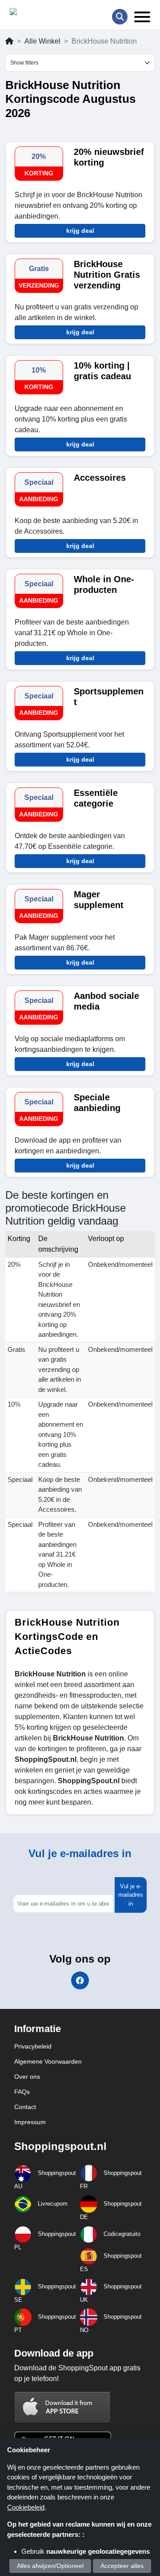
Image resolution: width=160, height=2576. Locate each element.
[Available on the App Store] (63, 2408)
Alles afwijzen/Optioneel (50, 2566)
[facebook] (80, 1980)
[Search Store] (120, 17)
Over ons (27, 2077)
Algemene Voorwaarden (48, 2061)
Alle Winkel (42, 41)
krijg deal (80, 231)
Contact (25, 2107)
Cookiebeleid (26, 2507)
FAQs (22, 2092)
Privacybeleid (33, 2046)
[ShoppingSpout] (38, 14)
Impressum (30, 2122)
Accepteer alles (122, 2566)
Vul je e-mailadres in (131, 1895)
